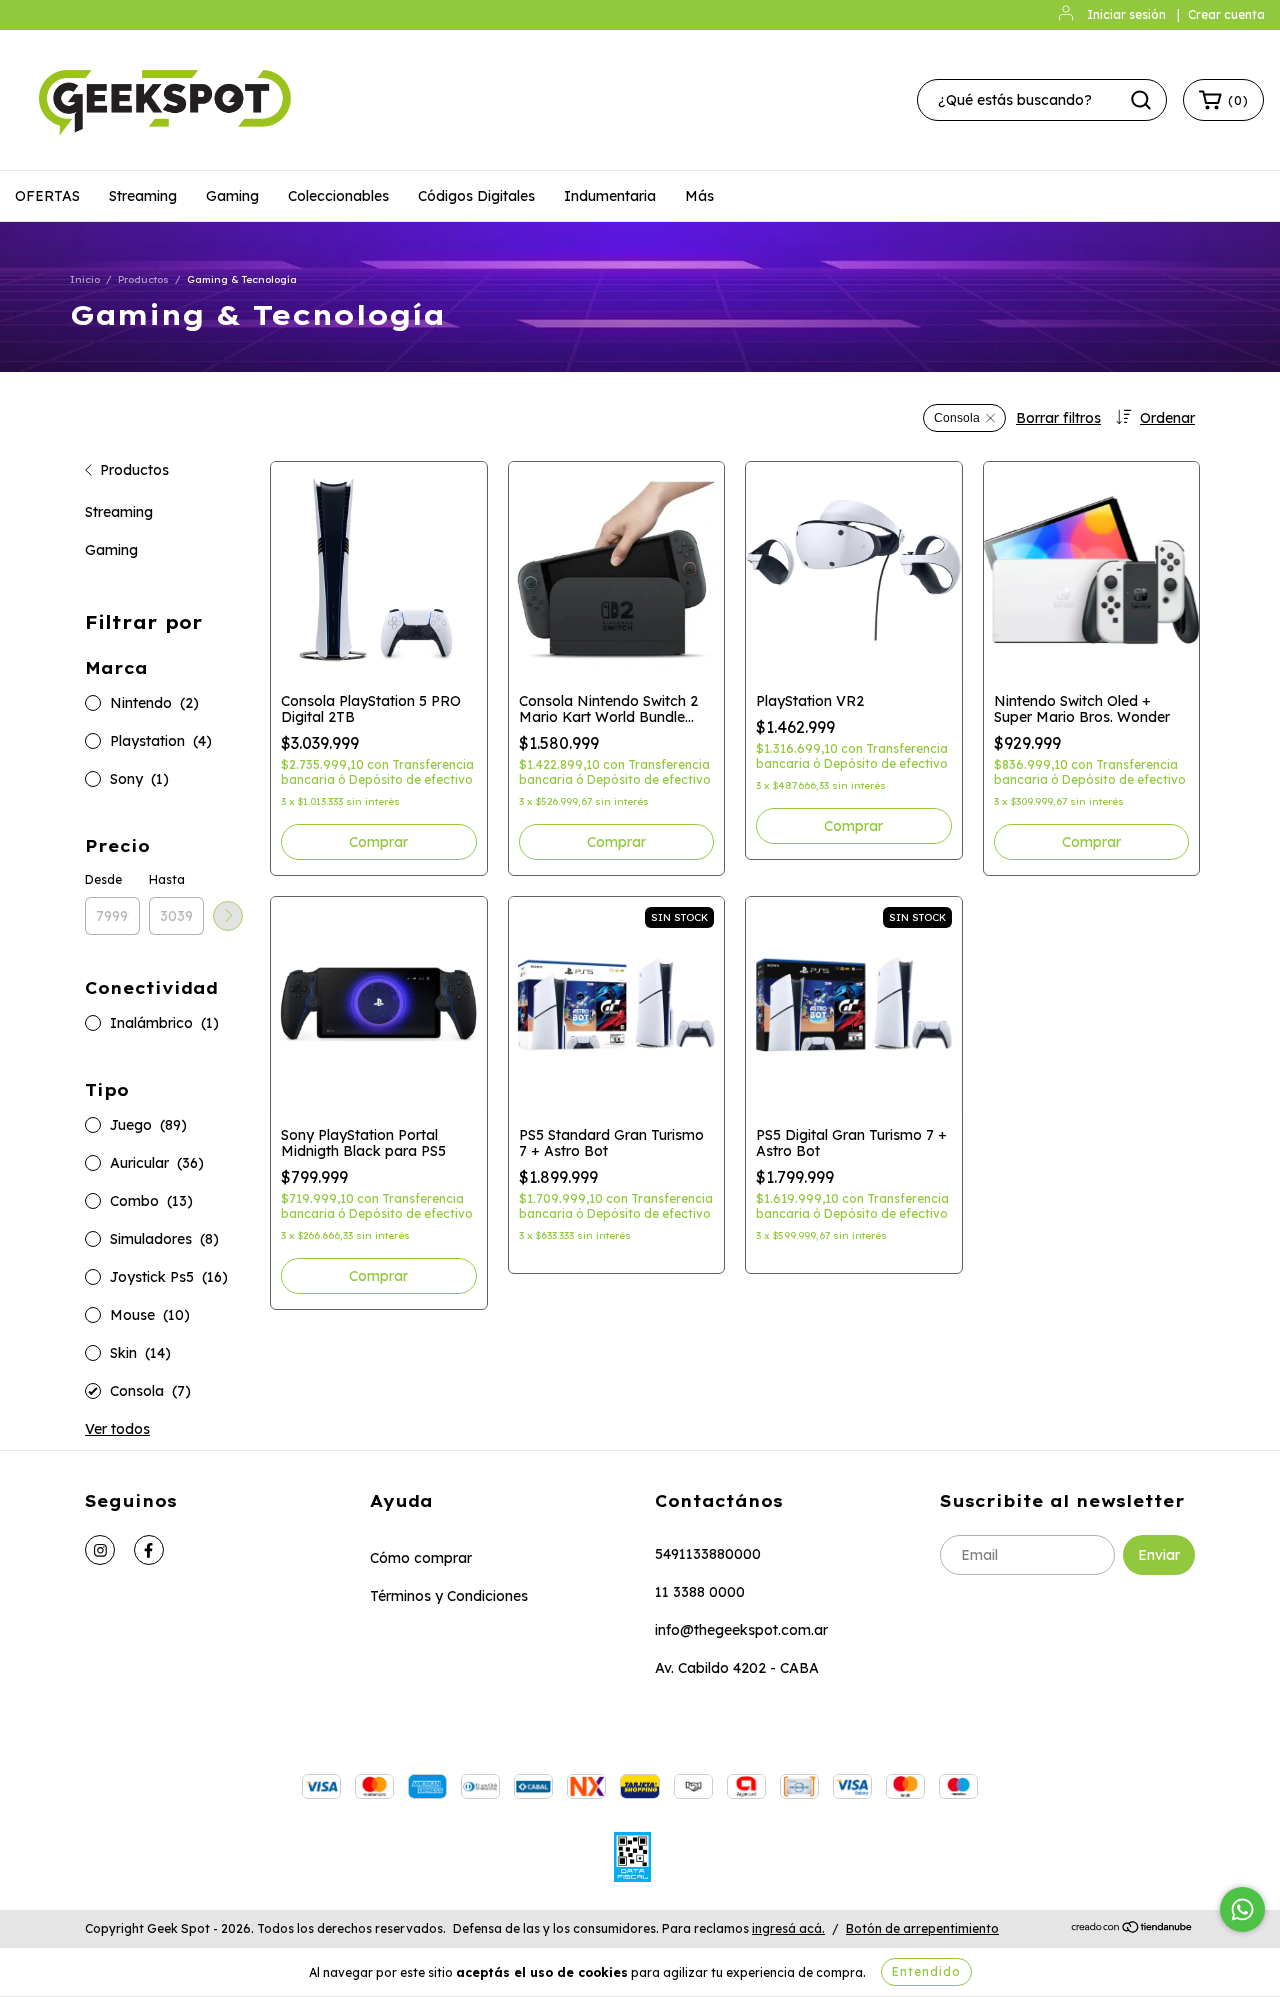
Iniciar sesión (1126, 14)
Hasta (167, 879)
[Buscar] (1141, 100)
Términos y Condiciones (449, 1596)
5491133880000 (708, 1554)
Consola (957, 418)
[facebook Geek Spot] (149, 1550)
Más (699, 196)
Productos (143, 279)
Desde (103, 879)
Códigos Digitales (476, 196)
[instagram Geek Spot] (100, 1550)
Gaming (232, 196)
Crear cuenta (1226, 14)
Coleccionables (338, 196)
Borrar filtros (1058, 418)
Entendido (926, 1971)
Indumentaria (610, 196)
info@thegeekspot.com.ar (741, 1630)
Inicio (85, 279)
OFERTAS (47, 196)
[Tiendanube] (1132, 1929)
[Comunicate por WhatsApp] (1242, 1909)
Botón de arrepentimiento (922, 1928)
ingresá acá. (788, 1928)
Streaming (143, 196)
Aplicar (228, 916)
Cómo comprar (421, 1558)
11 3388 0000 (700, 1592)
